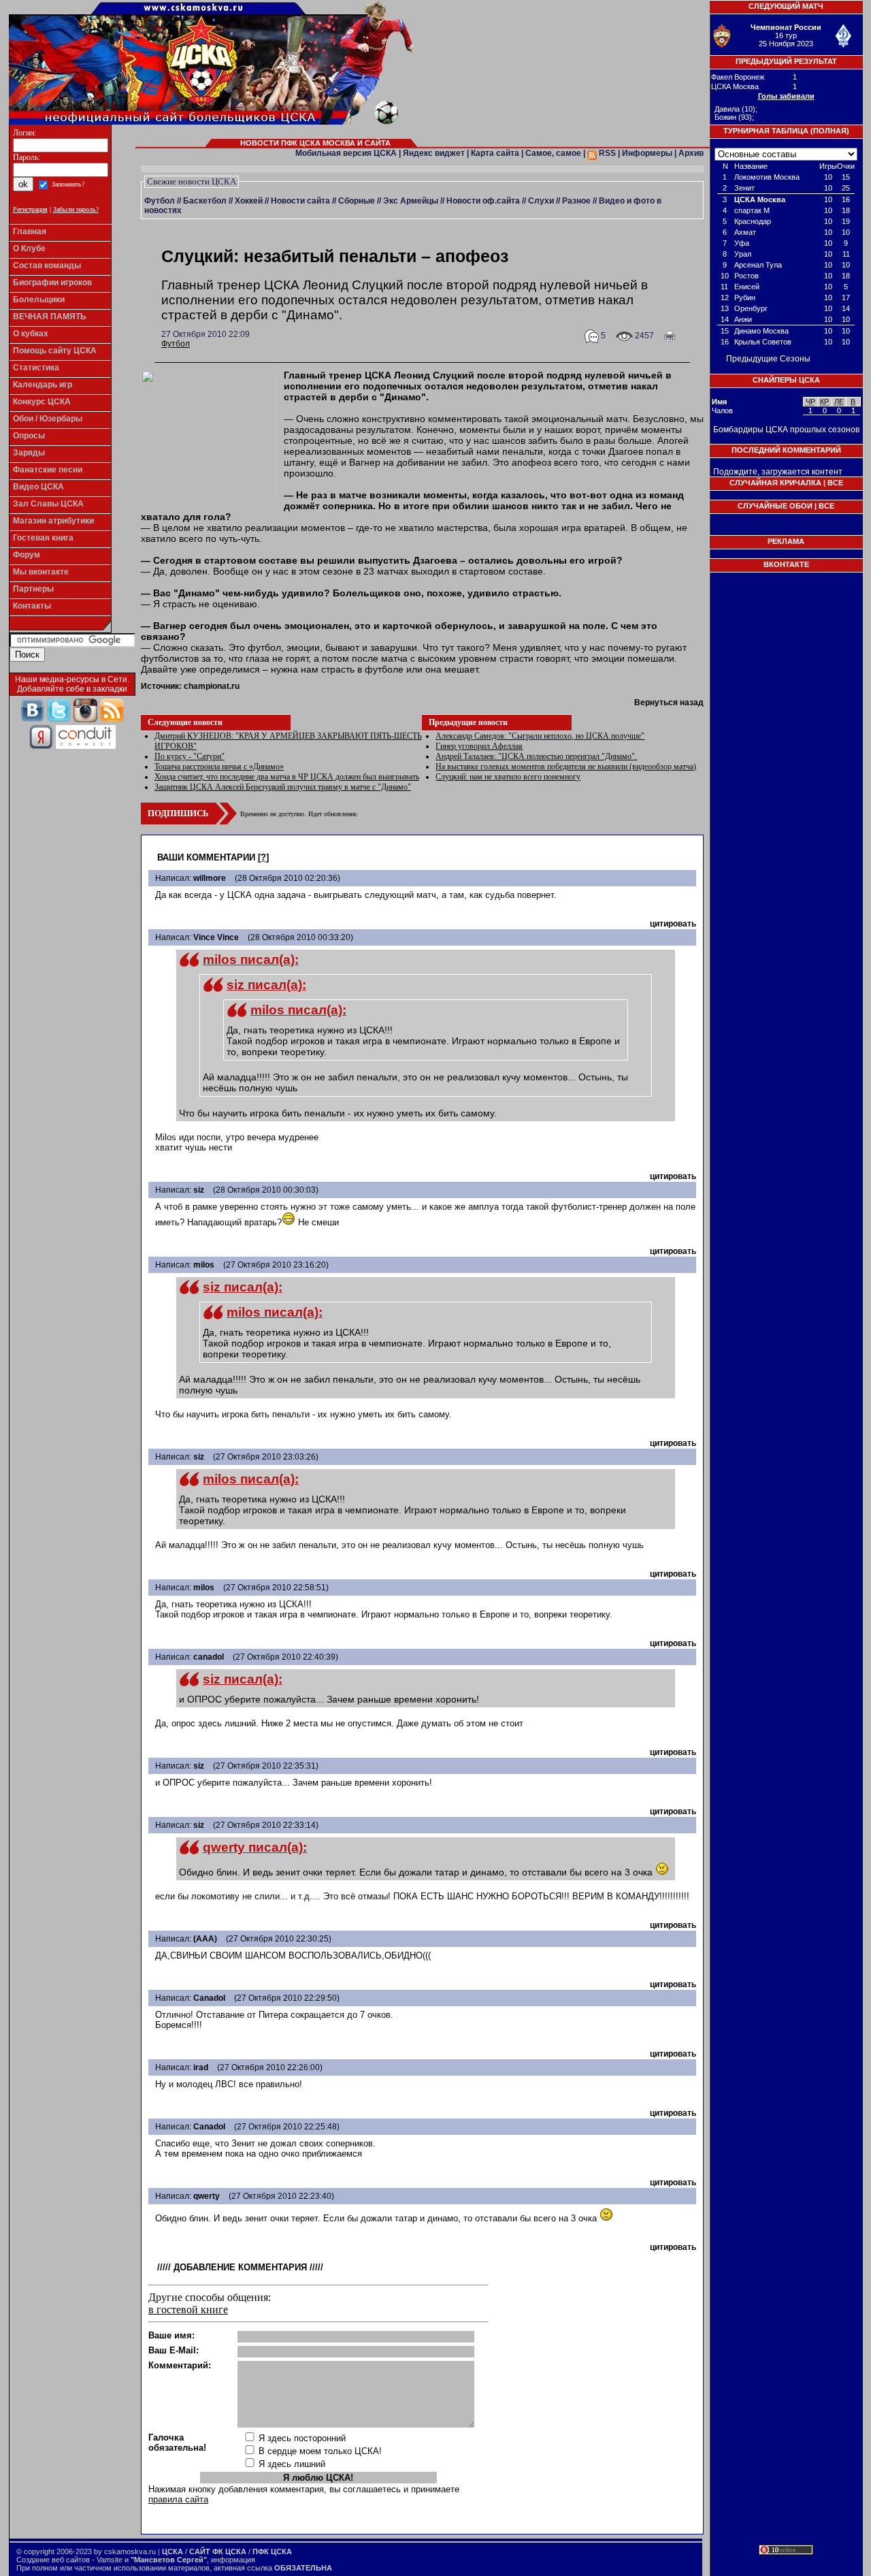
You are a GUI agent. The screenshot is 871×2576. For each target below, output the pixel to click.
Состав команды (47, 265)
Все (835, 483)
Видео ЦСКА (38, 487)
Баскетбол (205, 201)
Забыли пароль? (76, 209)
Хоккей (249, 201)
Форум (27, 555)
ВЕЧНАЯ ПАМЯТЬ (50, 317)
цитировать (673, 924)
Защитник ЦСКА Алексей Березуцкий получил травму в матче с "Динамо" (283, 787)
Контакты (32, 606)
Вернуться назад (669, 703)
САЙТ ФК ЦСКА (218, 2551)
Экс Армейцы (411, 201)
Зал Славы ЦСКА (48, 504)
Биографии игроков (52, 283)
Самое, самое (553, 153)
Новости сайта (300, 201)
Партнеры (33, 589)
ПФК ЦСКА (272, 2551)
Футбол (160, 201)
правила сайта (178, 2499)
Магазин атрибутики (53, 521)
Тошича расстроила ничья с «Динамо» (219, 767)
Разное (576, 201)
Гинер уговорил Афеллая (479, 746)
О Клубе (29, 248)
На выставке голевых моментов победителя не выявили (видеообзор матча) (566, 767)
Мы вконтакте (41, 572)
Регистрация (30, 209)
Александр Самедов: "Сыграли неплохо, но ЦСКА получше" (540, 736)
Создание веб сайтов (53, 2560)
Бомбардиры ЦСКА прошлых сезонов (786, 430)
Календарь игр (43, 385)
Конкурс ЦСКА (42, 402)
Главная (30, 231)
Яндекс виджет (434, 153)
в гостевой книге (188, 2309)
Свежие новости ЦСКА (192, 181)
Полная (830, 131)
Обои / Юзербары (48, 419)
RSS (606, 153)
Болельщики (39, 300)
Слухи (541, 201)
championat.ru (212, 686)
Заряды (29, 453)
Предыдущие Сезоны (768, 359)
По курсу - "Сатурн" (190, 756)
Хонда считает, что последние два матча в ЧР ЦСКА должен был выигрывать (287, 777)
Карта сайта (495, 153)
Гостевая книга (43, 538)
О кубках (31, 334)
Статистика (36, 368)
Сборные (357, 201)
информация (233, 2560)
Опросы (29, 436)
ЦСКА (172, 2551)
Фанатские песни (48, 470)
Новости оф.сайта (483, 201)
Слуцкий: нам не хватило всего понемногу (508, 777)
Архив (691, 153)
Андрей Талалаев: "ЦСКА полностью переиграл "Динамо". (536, 756)
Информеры (647, 153)
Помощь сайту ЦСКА (55, 351)
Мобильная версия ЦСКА (346, 153)
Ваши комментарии (206, 857)
